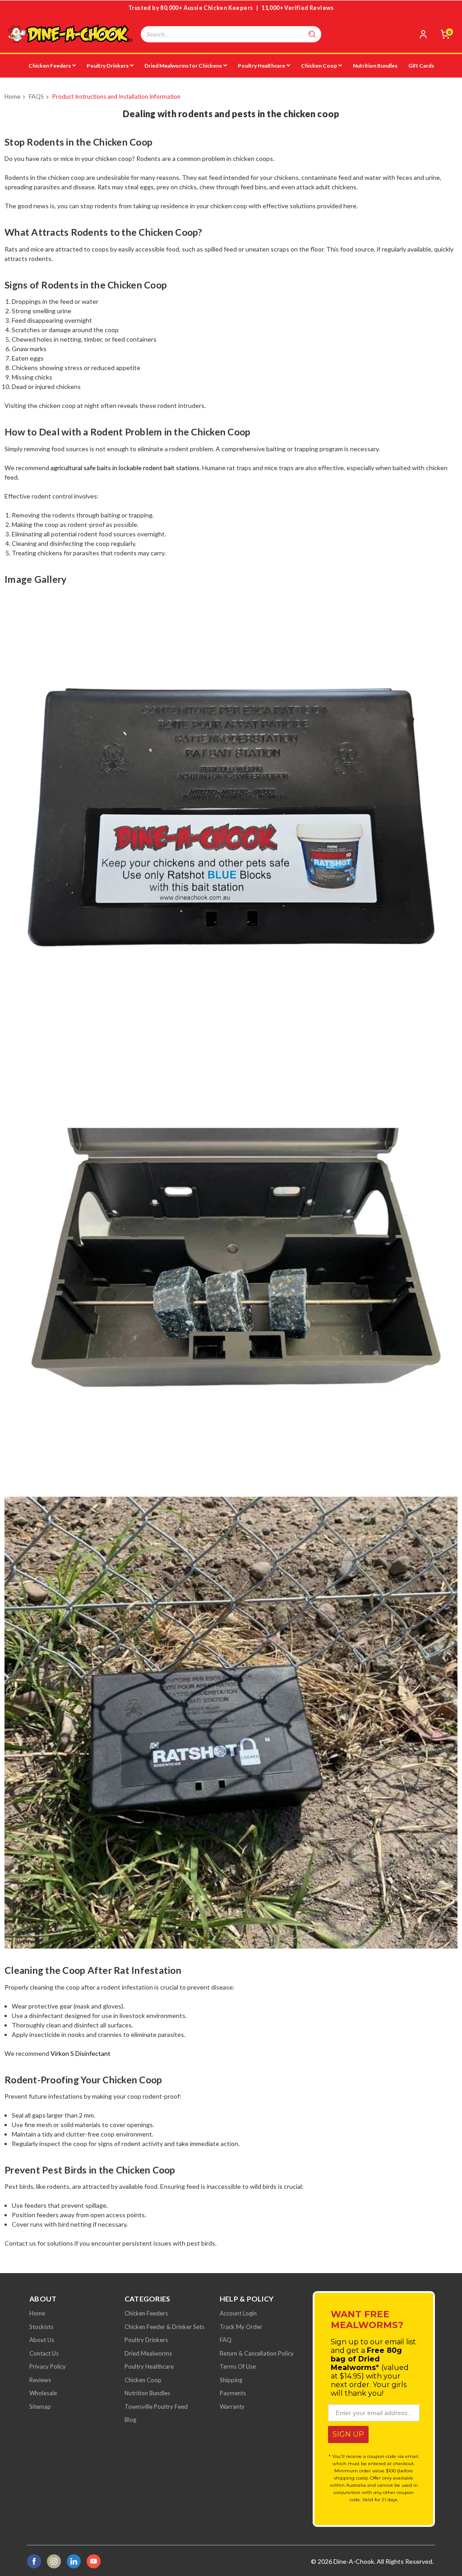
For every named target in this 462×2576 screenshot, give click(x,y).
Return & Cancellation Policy (257, 2353)
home (37, 2313)
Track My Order (241, 2327)
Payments (233, 2393)
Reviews (40, 2380)
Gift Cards (421, 66)
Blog (130, 2420)
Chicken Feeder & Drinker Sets (164, 2327)
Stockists (41, 2327)
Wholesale (43, 2393)
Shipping (231, 2380)
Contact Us (44, 2353)
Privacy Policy (48, 2366)
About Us (42, 2340)
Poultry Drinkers (108, 66)
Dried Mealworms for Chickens (183, 66)
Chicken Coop (319, 66)
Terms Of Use (238, 2366)
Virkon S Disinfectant (81, 2053)
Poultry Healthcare (261, 66)
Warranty (232, 2407)
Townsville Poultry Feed (156, 2407)
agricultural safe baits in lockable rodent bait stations (125, 468)
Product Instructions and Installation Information (116, 96)
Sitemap (40, 2407)
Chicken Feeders (50, 66)
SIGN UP (348, 2434)
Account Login (238, 2313)
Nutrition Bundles (375, 66)
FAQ (226, 2340)
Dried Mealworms (148, 2353)
